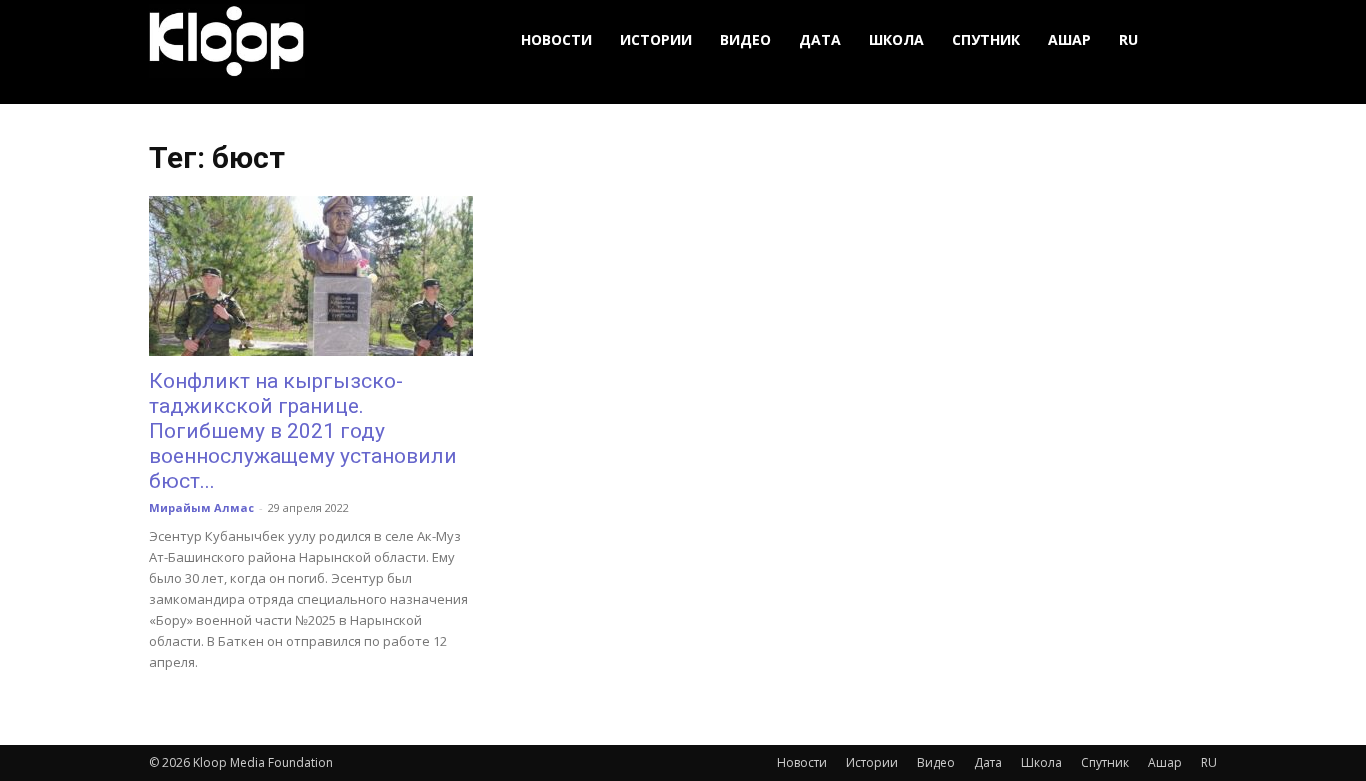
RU (1128, 39)
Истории (656, 39)
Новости (556, 39)
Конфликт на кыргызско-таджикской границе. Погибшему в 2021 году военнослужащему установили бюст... (303, 431)
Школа (896, 39)
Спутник (986, 39)
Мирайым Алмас (201, 507)
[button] (1193, 40)
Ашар (1069, 39)
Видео (745, 39)
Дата (820, 39)
